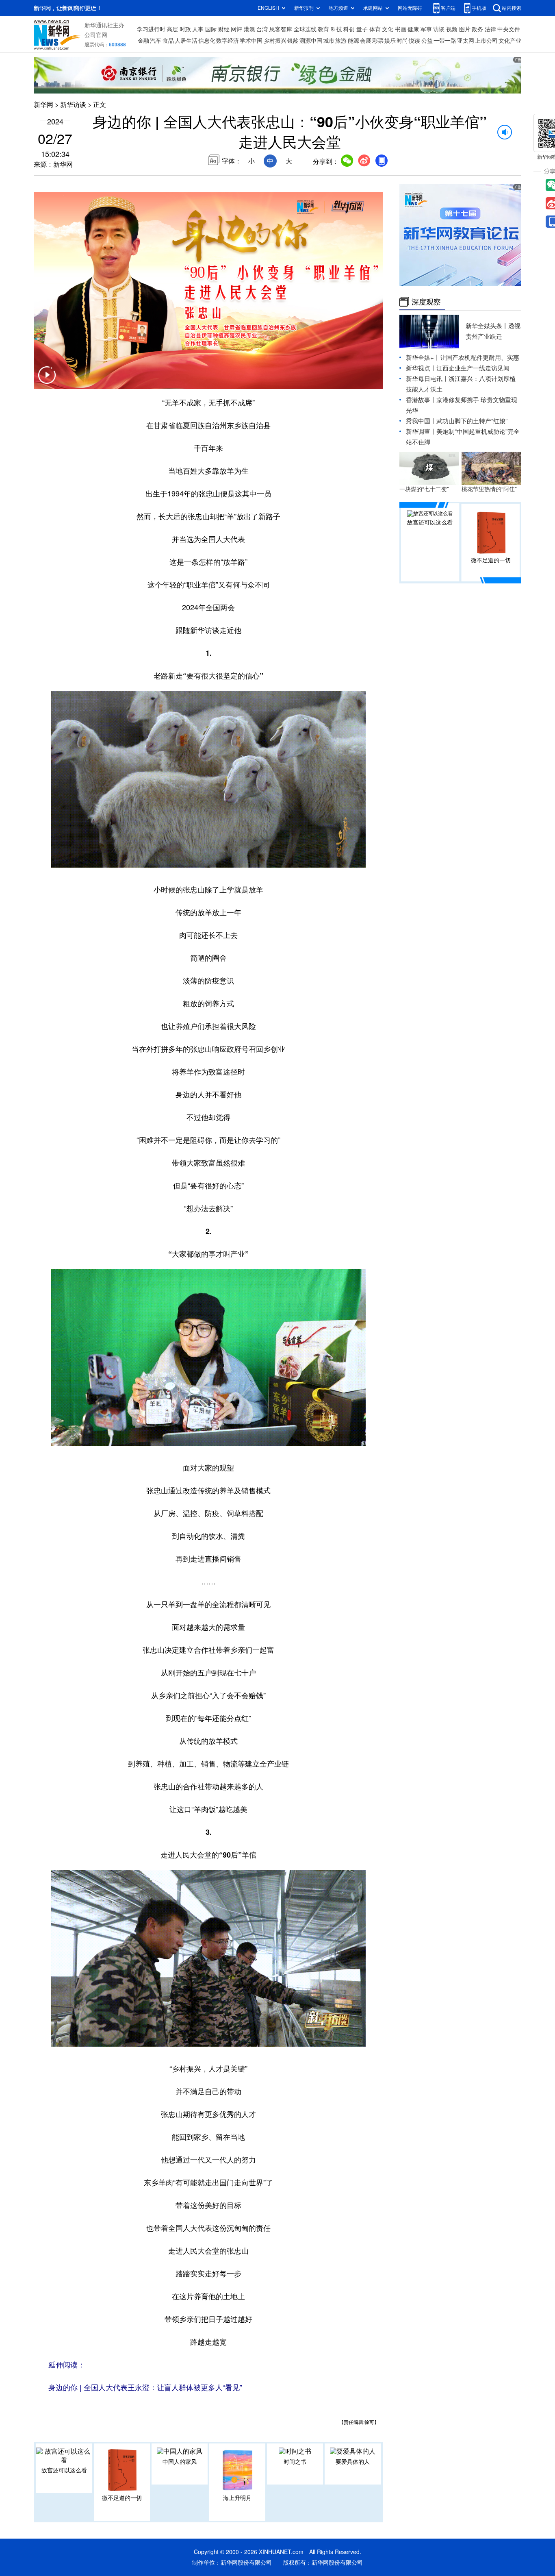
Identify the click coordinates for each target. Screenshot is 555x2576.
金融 (143, 41)
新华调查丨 (421, 432)
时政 (185, 29)
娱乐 (390, 41)
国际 (211, 29)
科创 (349, 29)
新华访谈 (73, 104)
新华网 (43, 104)
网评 (236, 29)
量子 (362, 29)
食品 (168, 41)
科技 (336, 29)
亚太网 (466, 41)
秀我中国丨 (421, 421)
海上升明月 (237, 2498)
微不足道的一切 (122, 2498)
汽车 (156, 41)
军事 (426, 29)
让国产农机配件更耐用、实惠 (480, 358)
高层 (172, 29)
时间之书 (295, 2462)
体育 (375, 29)
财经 (224, 29)
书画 (401, 29)
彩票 (378, 41)
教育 (323, 29)
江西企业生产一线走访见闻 (473, 368)
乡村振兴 (275, 41)
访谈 (439, 29)
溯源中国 (311, 41)
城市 (329, 41)
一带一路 (445, 41)
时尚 (402, 41)
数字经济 (228, 41)
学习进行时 (151, 29)
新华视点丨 (421, 368)
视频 (452, 29)
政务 (477, 29)
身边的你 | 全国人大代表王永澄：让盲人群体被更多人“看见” (145, 2387)
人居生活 (186, 41)
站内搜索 (512, 8)
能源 (353, 41)
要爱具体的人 (353, 2462)
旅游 (341, 41)
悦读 (414, 41)
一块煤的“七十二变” (424, 489)
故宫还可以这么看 (64, 2470)
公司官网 (96, 35)
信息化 (207, 41)
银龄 (293, 41)
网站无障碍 (410, 8)
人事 (198, 29)
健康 (413, 29)
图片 (465, 29)
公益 (427, 41)
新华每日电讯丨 (427, 379)
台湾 (262, 29)
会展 (366, 41)
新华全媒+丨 (423, 358)
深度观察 (426, 302)
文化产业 (510, 41)
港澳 (249, 29)
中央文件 (509, 29)
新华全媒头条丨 (487, 326)
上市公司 (486, 41)
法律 (490, 29)
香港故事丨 (421, 400)
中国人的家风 (180, 2462)
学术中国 (251, 41)
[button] (47, 380)
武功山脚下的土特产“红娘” (472, 421)
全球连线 (305, 29)
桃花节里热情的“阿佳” (489, 489)
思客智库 (281, 29)
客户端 (448, 8)
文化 (388, 29)
